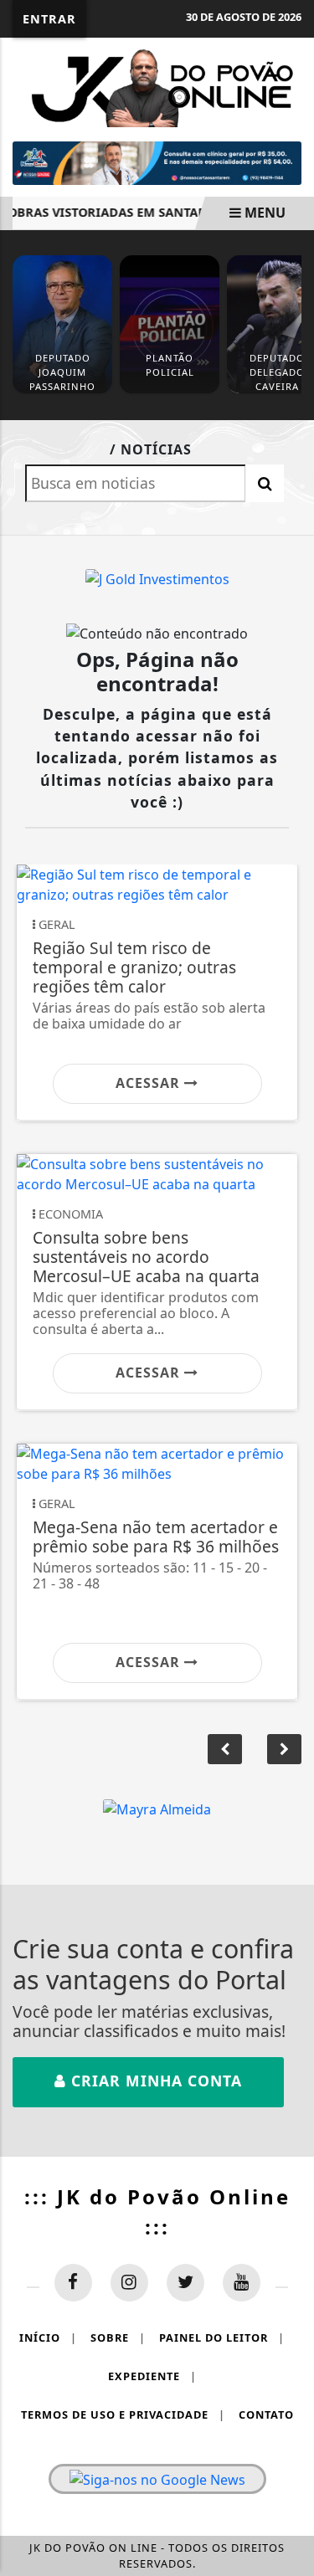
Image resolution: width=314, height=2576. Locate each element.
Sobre (118, 2337)
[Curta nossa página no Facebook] (73, 2283)
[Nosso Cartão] (157, 162)
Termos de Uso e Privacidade (123, 2414)
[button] (284, 1749)
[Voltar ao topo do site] (288, 1417)
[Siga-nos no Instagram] (129, 2283)
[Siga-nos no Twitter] (185, 2283)
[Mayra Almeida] (157, 1809)
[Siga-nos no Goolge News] (157, 2479)
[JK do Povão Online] (157, 85)
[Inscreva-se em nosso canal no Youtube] (242, 2283)
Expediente (152, 2376)
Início (48, 2337)
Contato (266, 2414)
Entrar (49, 19)
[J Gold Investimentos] (157, 578)
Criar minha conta (154, 2081)
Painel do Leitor (222, 2337)
